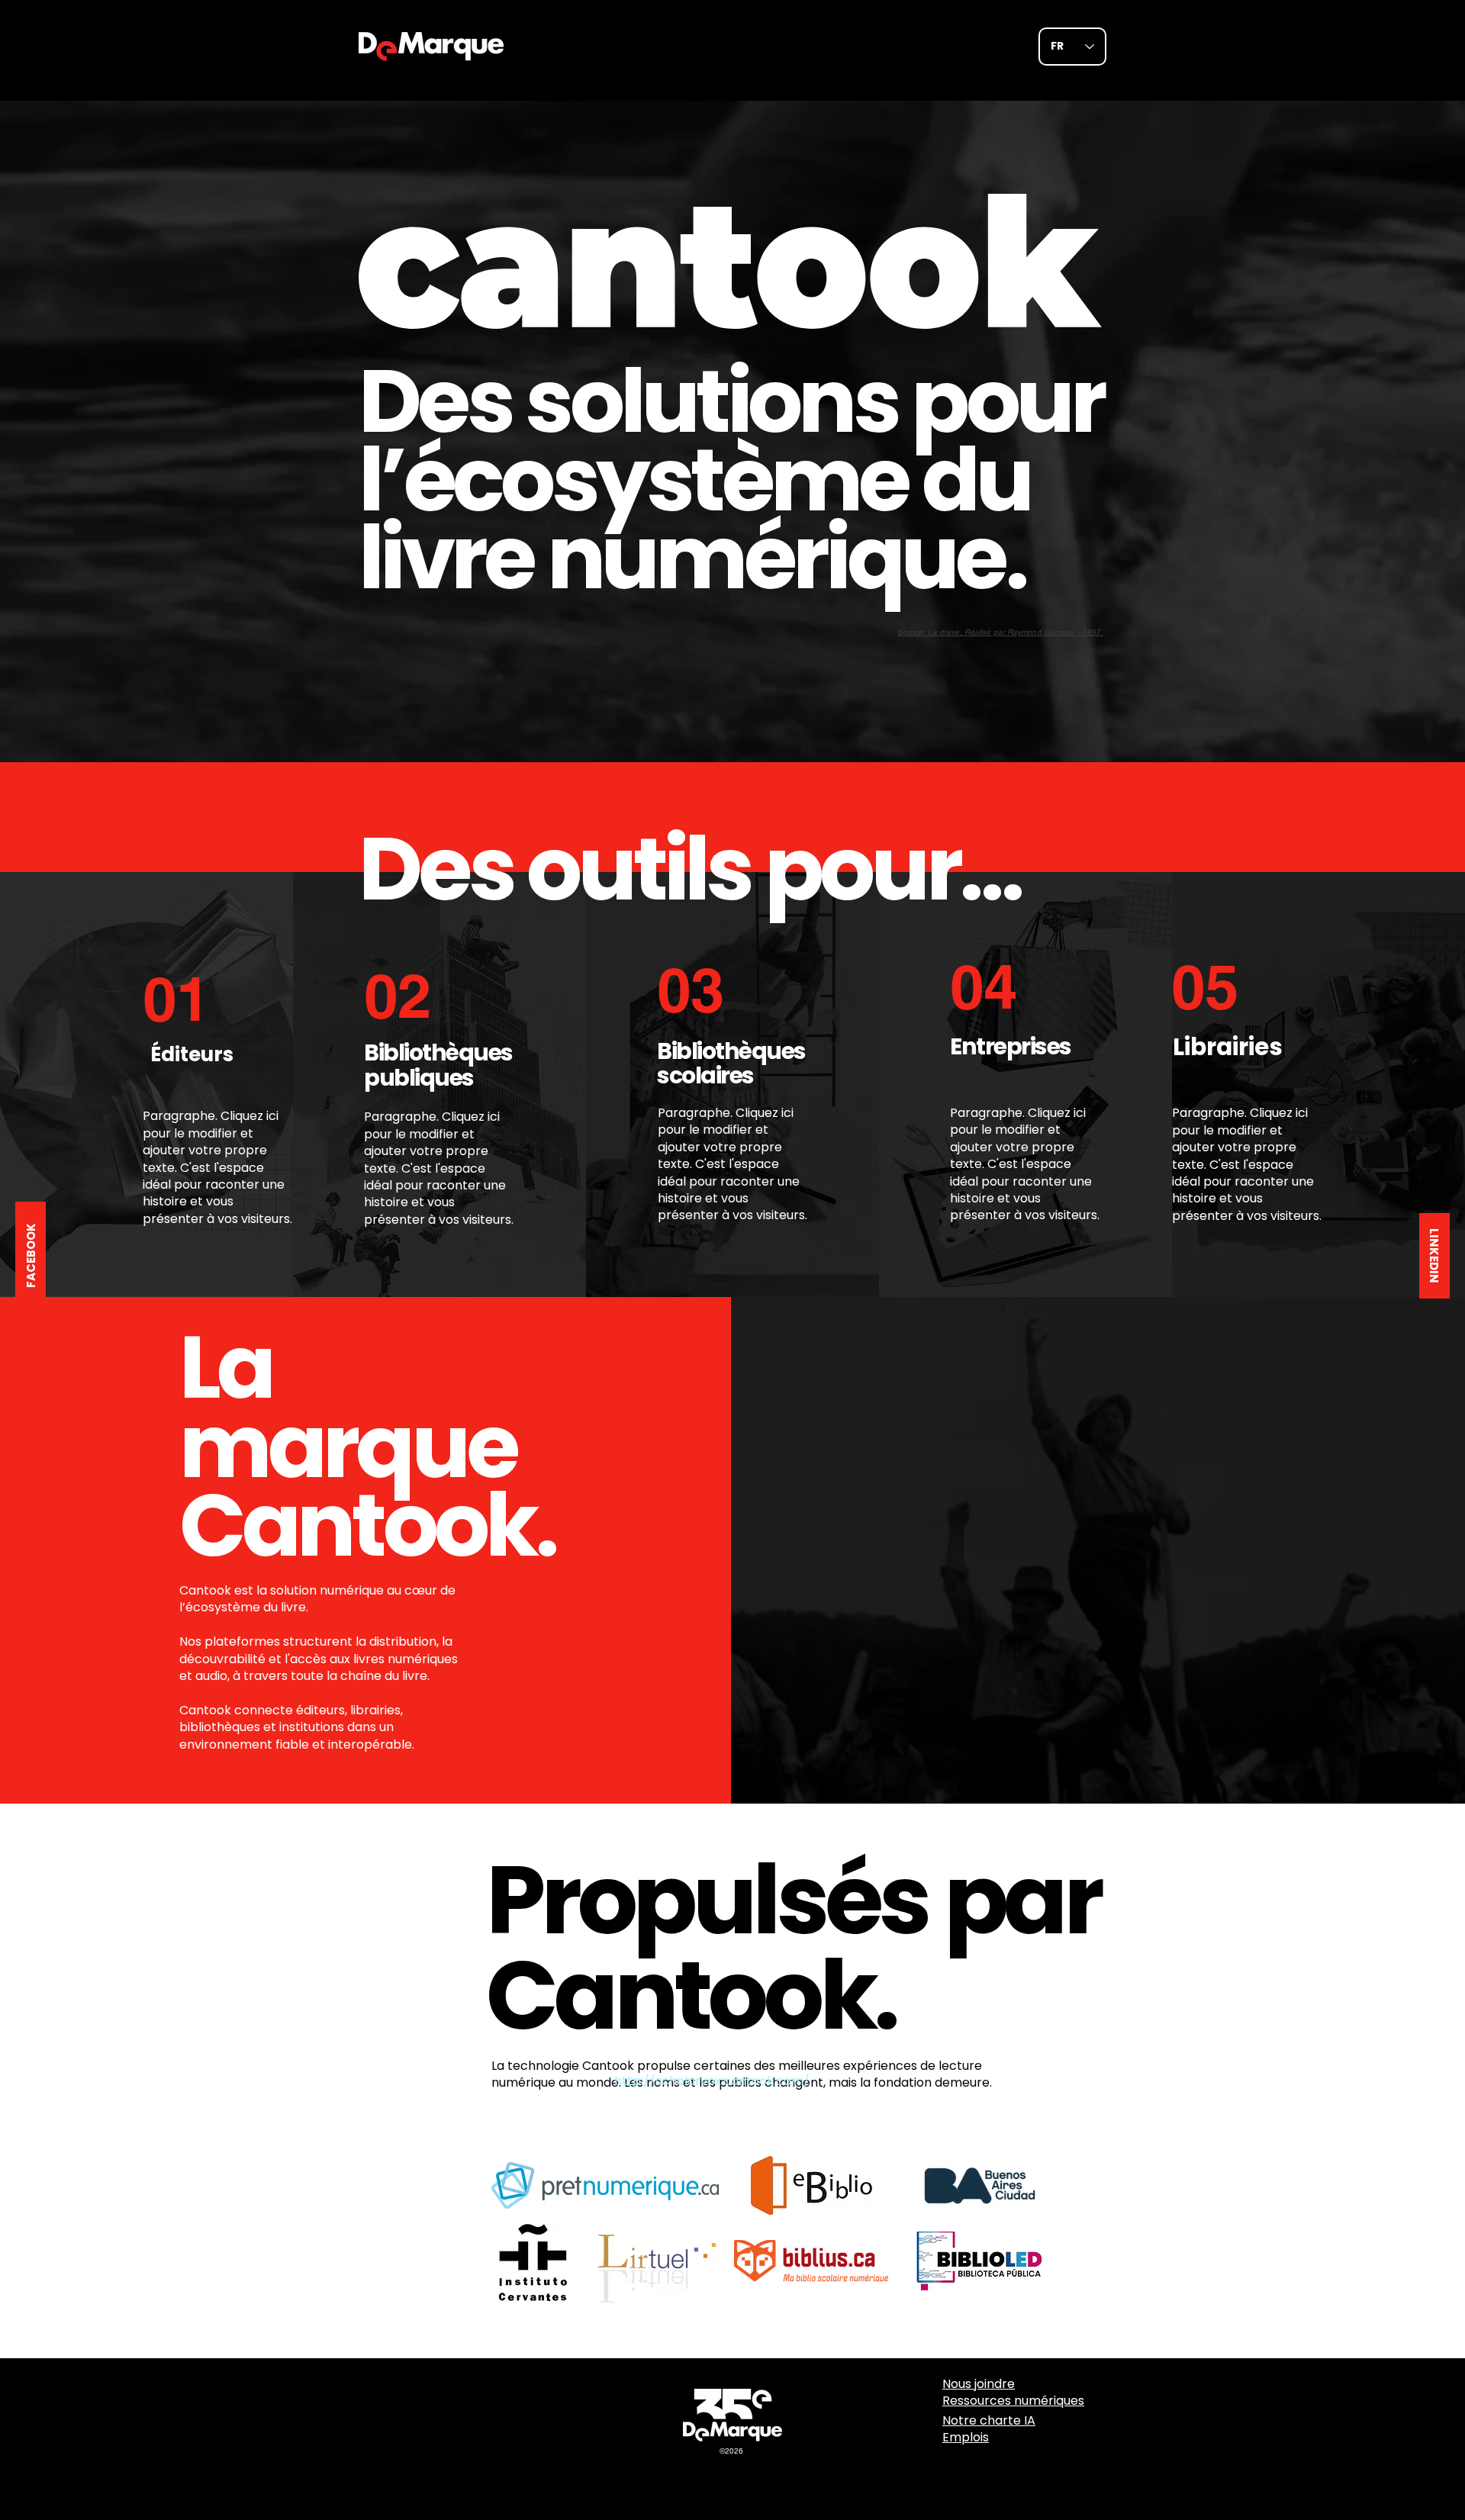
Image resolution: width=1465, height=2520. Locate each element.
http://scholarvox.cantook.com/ (712, 2081)
